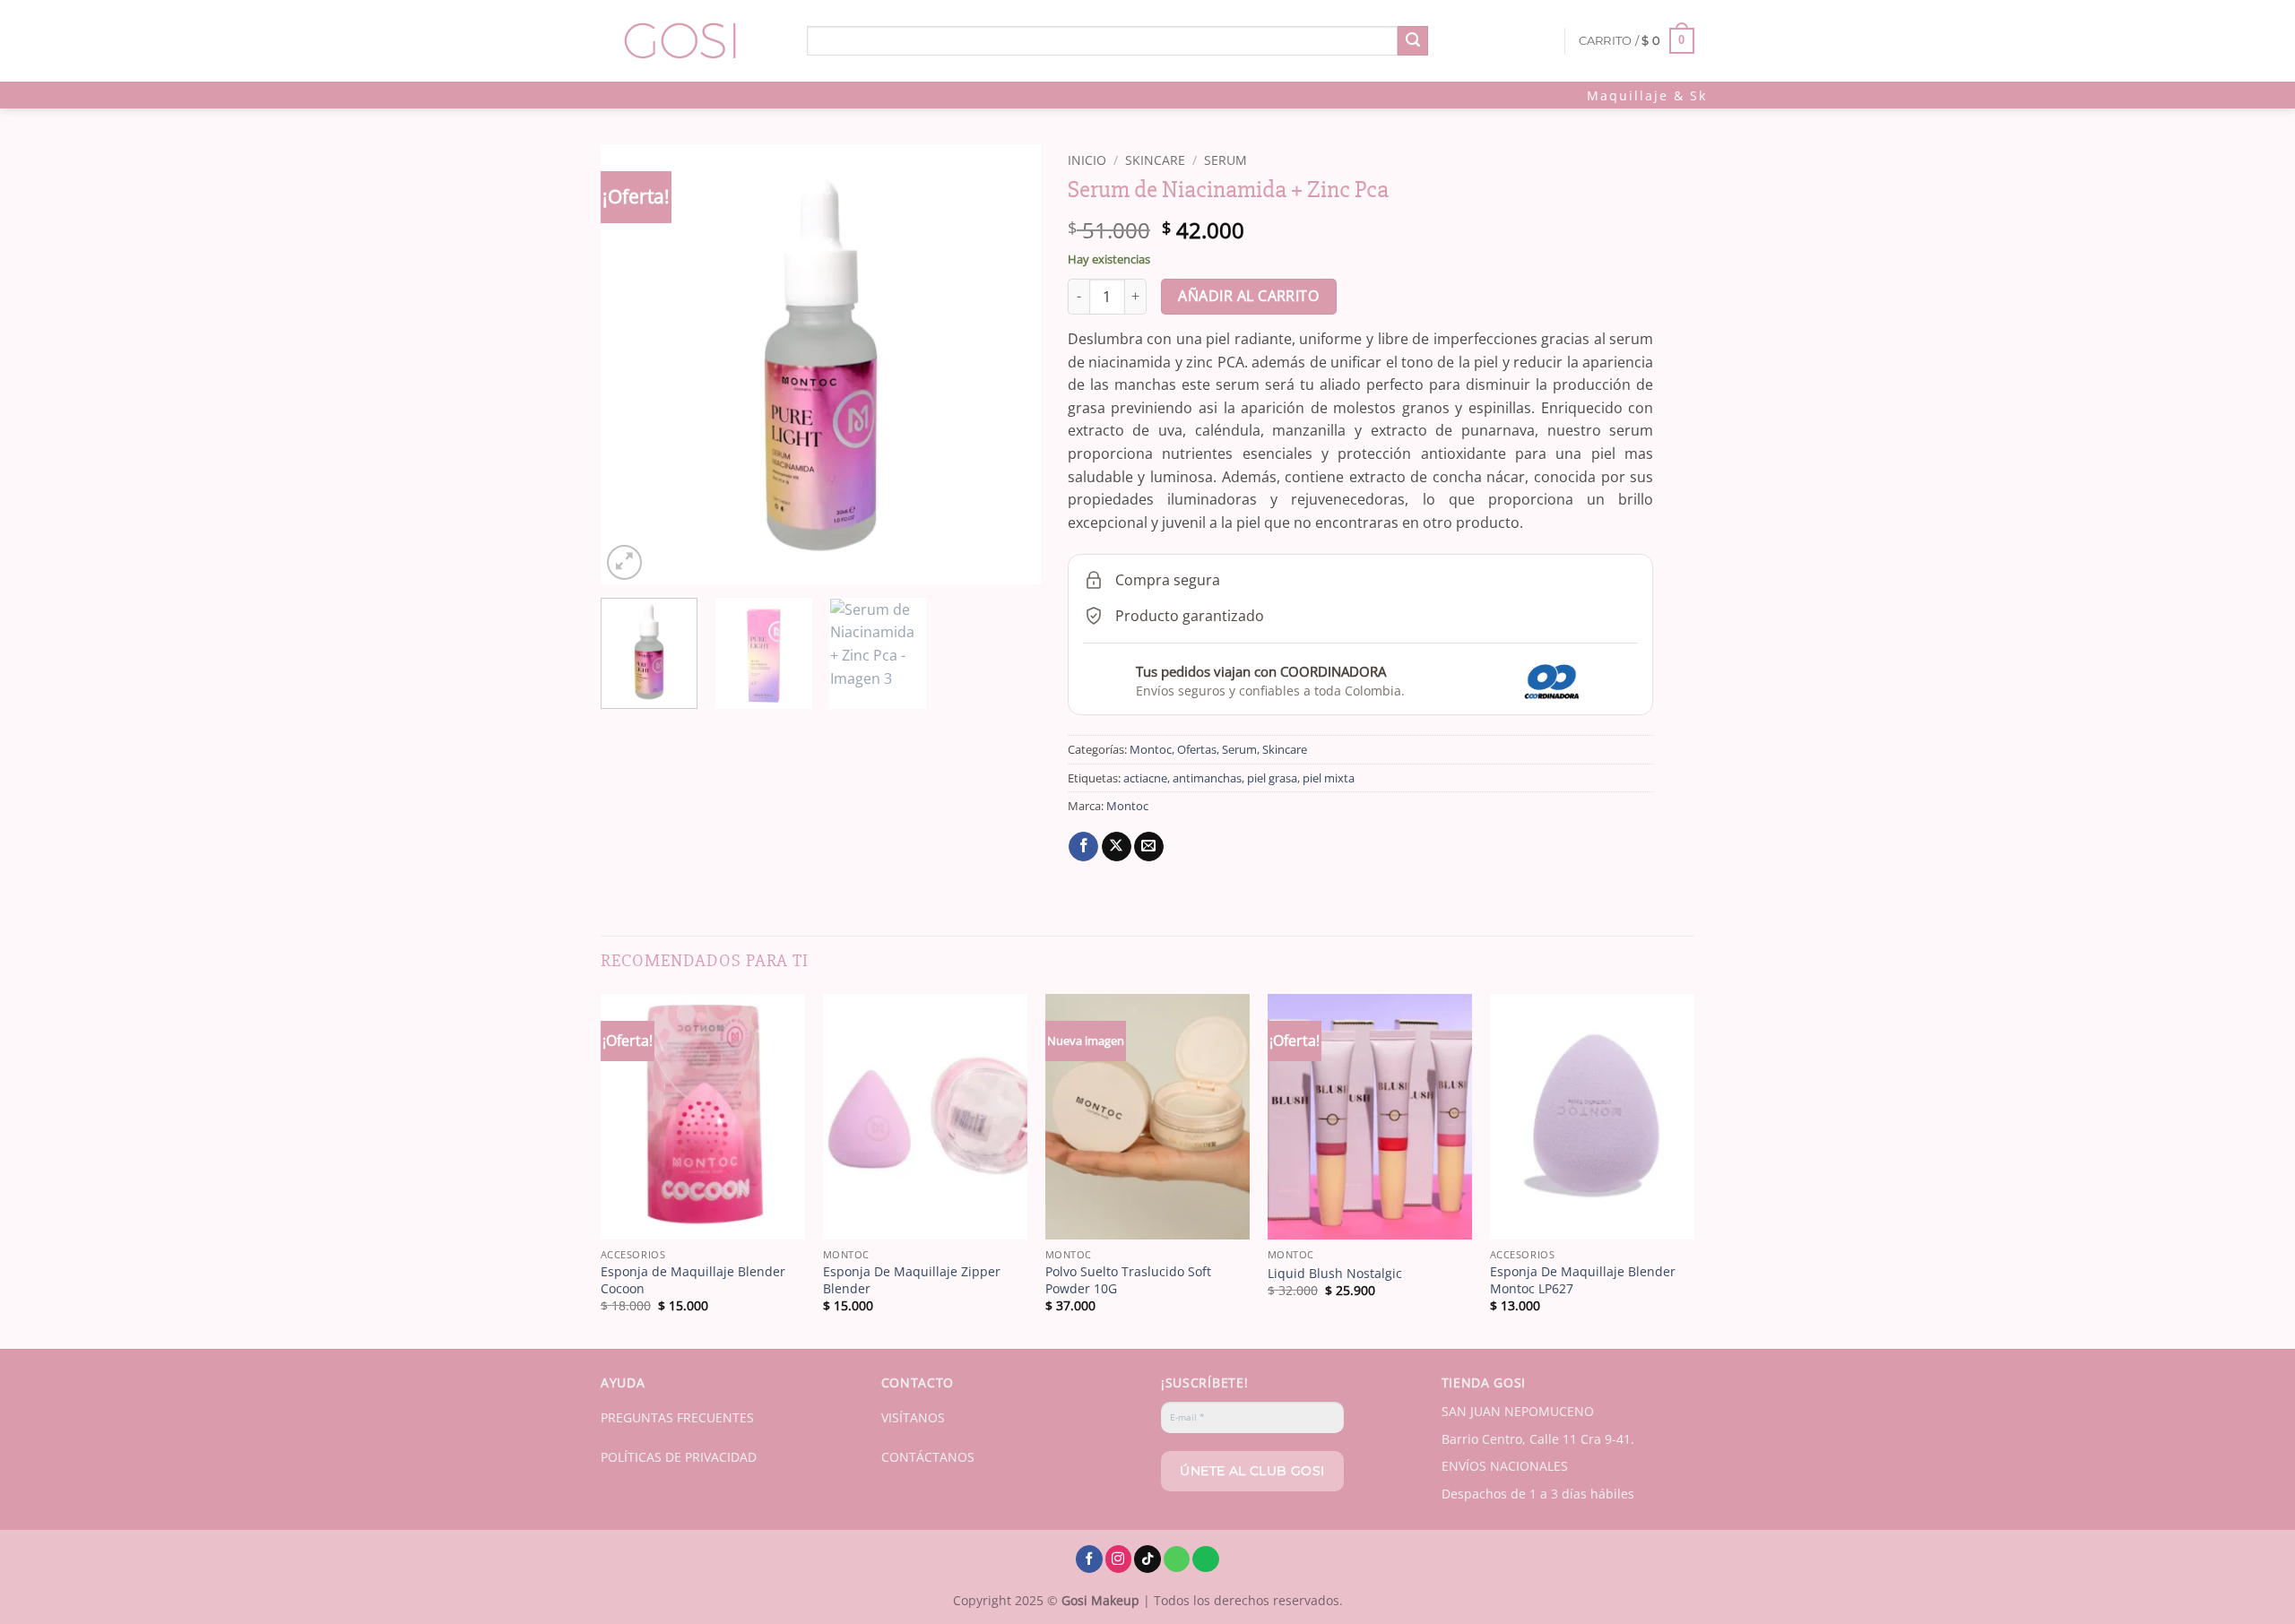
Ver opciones (1370, 1216)
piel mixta (1329, 778)
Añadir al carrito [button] (703, 1216)
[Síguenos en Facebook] (1089, 1559)
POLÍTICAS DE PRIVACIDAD (679, 1457)
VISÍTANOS (913, 1417)
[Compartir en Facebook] (1083, 847)
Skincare (1155, 160)
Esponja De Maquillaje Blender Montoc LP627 (1583, 1280)
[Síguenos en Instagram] (1119, 1559)
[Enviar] (1413, 41)
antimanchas (1207, 778)
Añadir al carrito (1248, 296)
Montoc (1151, 749)
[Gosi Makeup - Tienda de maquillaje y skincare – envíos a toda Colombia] (690, 41)
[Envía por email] (1149, 847)
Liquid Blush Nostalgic (1335, 1274)
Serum (1225, 160)
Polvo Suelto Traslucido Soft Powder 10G (1128, 1280)
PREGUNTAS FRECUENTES (677, 1417)
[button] (1637, 41)
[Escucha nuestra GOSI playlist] (1206, 1559)
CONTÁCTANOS (928, 1457)
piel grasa (1272, 778)
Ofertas (1197, 749)
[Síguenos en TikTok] (1147, 1559)
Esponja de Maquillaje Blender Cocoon (693, 1280)
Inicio (1087, 160)
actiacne (1145, 778)
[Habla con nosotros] (1177, 1559)
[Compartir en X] (1117, 847)
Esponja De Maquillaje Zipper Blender (912, 1280)
